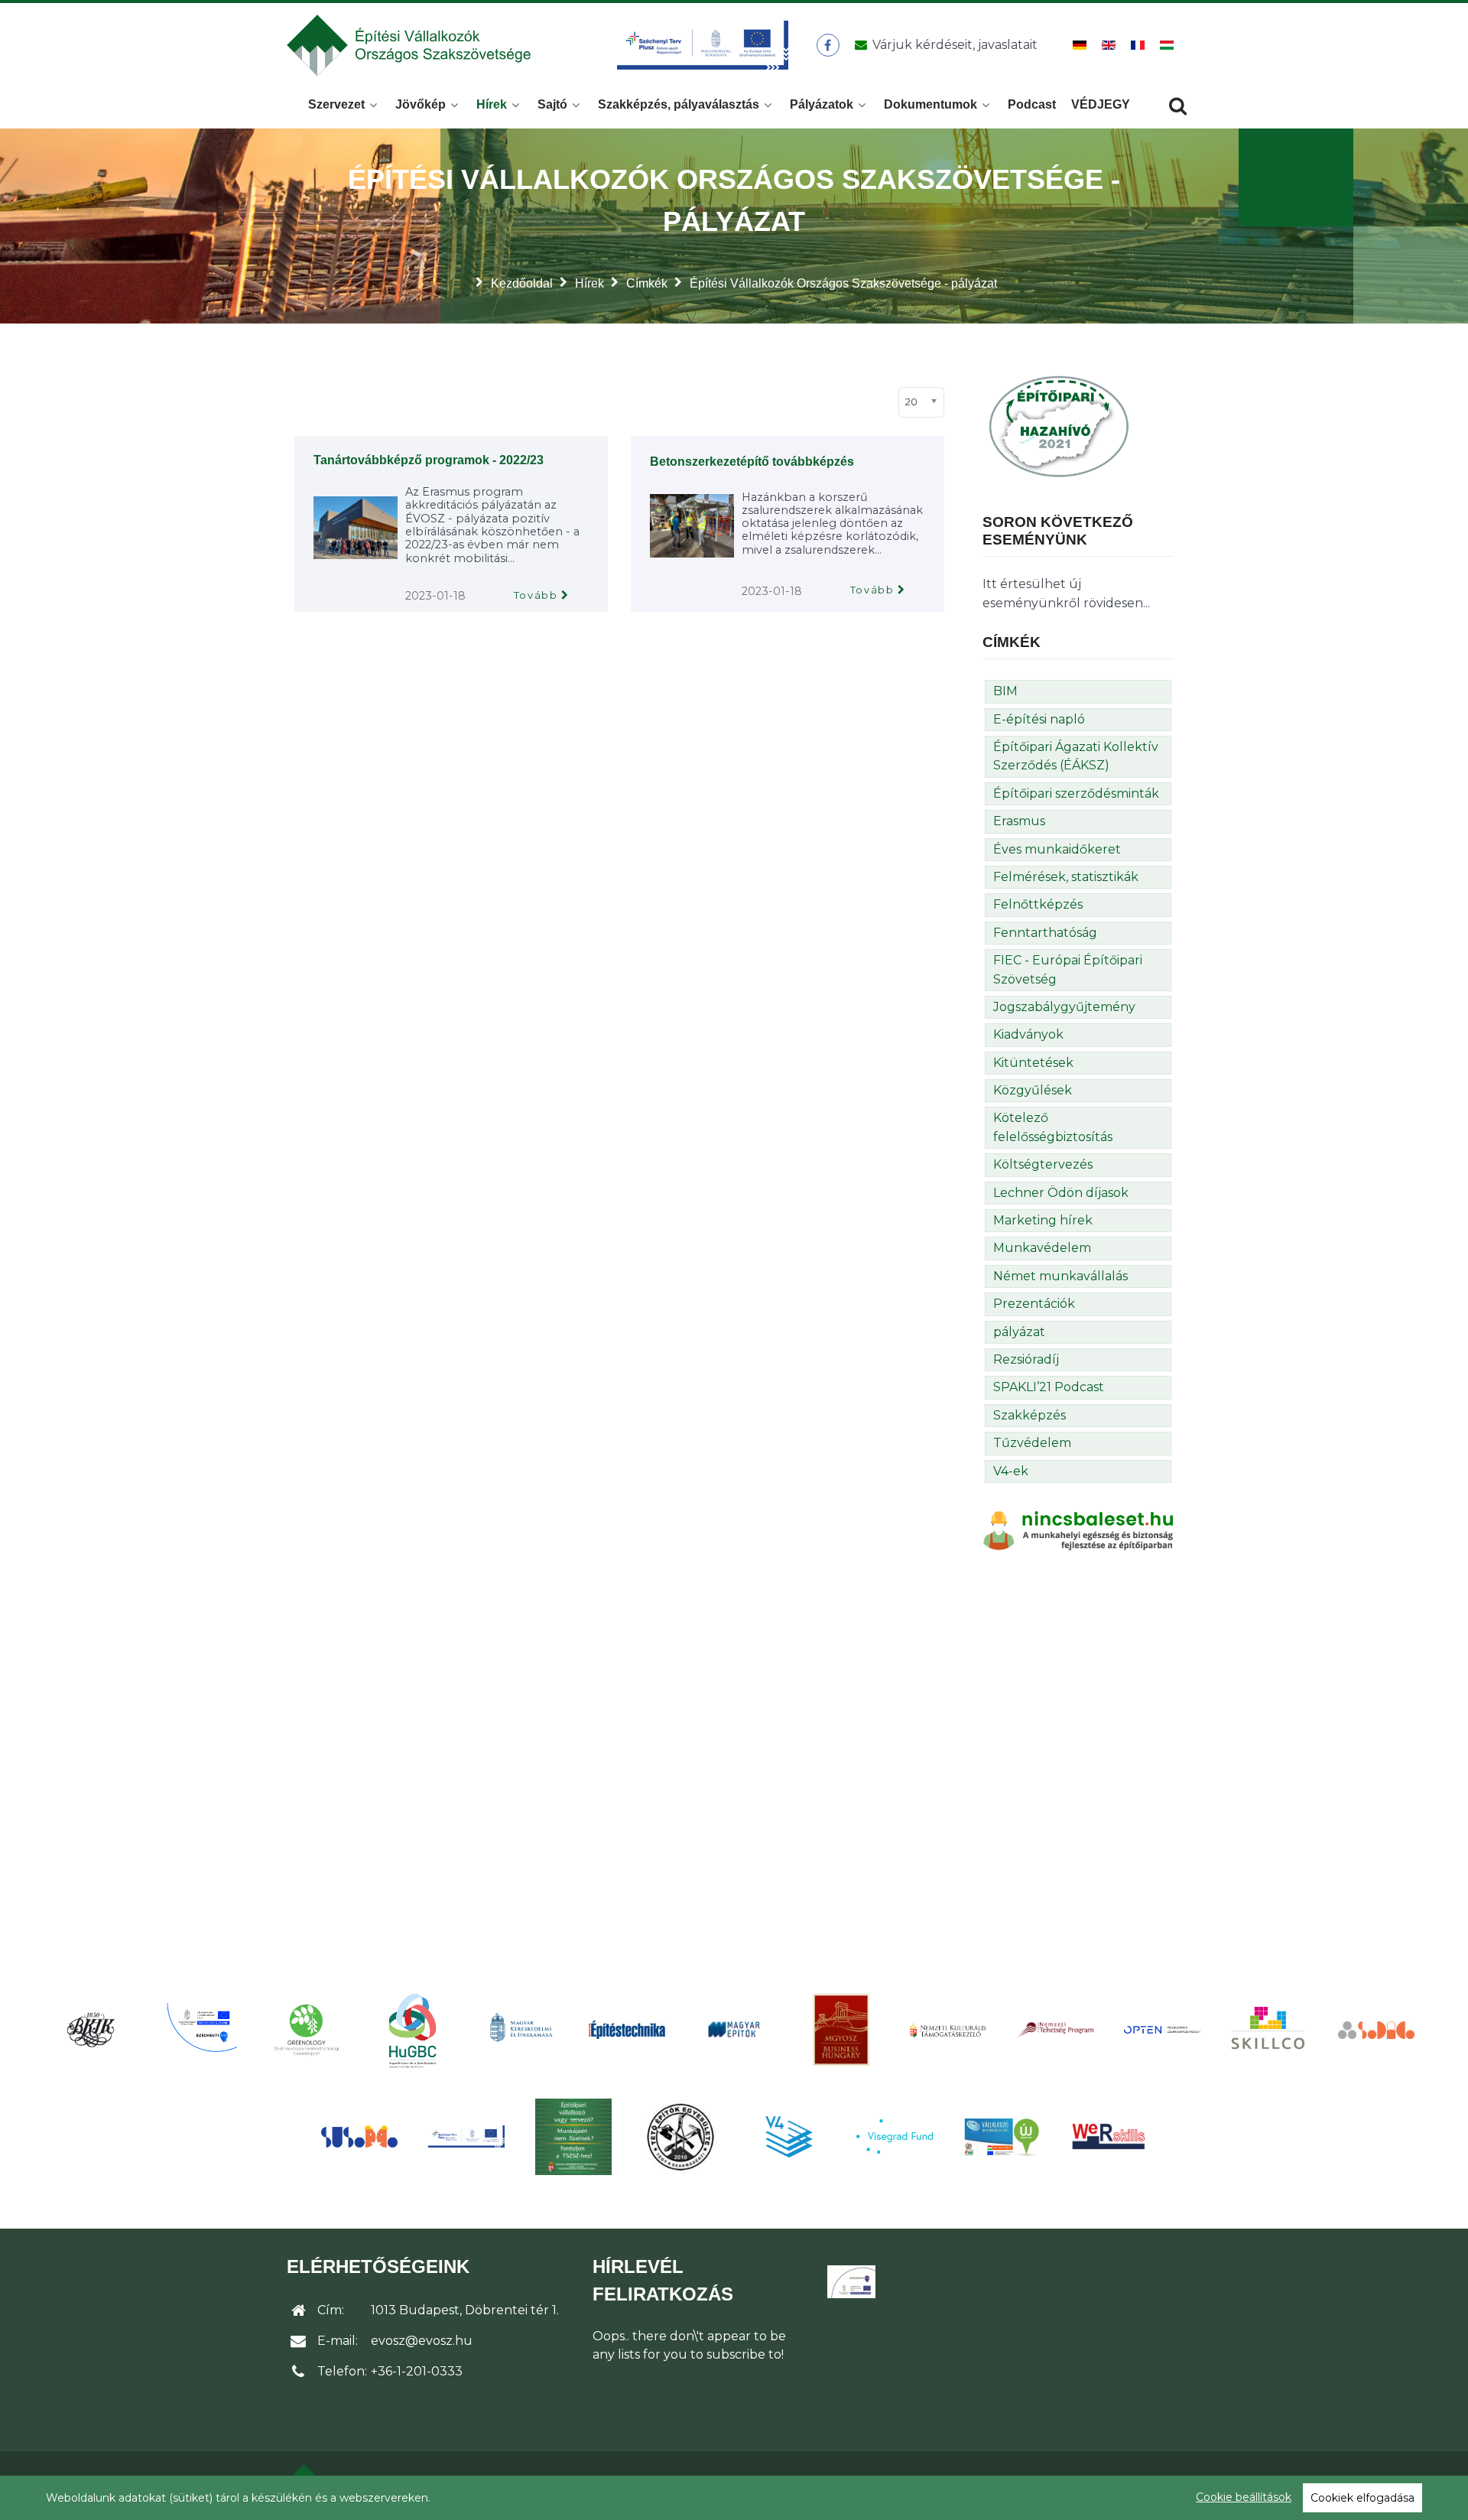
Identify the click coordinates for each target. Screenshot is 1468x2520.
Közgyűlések (1033, 1090)
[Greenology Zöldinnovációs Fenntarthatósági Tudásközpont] (306, 2029)
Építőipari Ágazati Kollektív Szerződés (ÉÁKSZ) (1076, 756)
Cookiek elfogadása (1362, 2498)
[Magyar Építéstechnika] (627, 2029)
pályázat (1019, 1332)
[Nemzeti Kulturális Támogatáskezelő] (948, 2029)
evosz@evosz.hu (422, 2341)
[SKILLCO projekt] (1269, 2029)
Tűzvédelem (1032, 1443)
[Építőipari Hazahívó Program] (1059, 426)
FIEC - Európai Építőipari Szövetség (1068, 969)
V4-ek (1011, 1471)
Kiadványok (1028, 1034)
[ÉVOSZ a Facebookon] (828, 45)
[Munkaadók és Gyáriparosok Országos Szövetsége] (841, 2030)
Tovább (536, 595)
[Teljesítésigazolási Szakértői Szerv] (573, 2137)
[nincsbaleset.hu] (1078, 1530)
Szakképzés (1030, 1415)
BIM (1005, 691)
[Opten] (1162, 2029)
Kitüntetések (1033, 1063)
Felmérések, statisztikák (1066, 877)
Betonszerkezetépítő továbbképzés (752, 462)
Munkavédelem (1042, 1248)
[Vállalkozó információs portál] (1002, 2137)
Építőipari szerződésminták (1076, 793)
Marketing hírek (1043, 1220)
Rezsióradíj (1026, 1359)
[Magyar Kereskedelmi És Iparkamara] (520, 2030)
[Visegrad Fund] (895, 2136)
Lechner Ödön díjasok (1061, 1193)
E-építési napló (1039, 719)
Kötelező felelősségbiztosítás (1053, 1127)
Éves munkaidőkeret (1057, 849)
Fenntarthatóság (1045, 933)
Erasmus (1019, 821)
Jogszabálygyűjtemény (1064, 1007)
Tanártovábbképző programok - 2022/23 (429, 460)
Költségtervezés (1043, 1164)
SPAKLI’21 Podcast (1049, 1387)
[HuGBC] (413, 2030)
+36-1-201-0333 (417, 2371)
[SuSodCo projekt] (359, 2136)
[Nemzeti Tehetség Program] (1055, 2029)
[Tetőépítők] (680, 2136)
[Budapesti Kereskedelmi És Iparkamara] (92, 2030)
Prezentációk (1034, 1304)
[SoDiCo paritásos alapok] (1376, 2029)
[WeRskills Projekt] (1109, 2136)
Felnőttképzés (1038, 904)
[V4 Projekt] (788, 2137)
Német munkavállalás (1060, 1276)
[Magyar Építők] (734, 2029)
